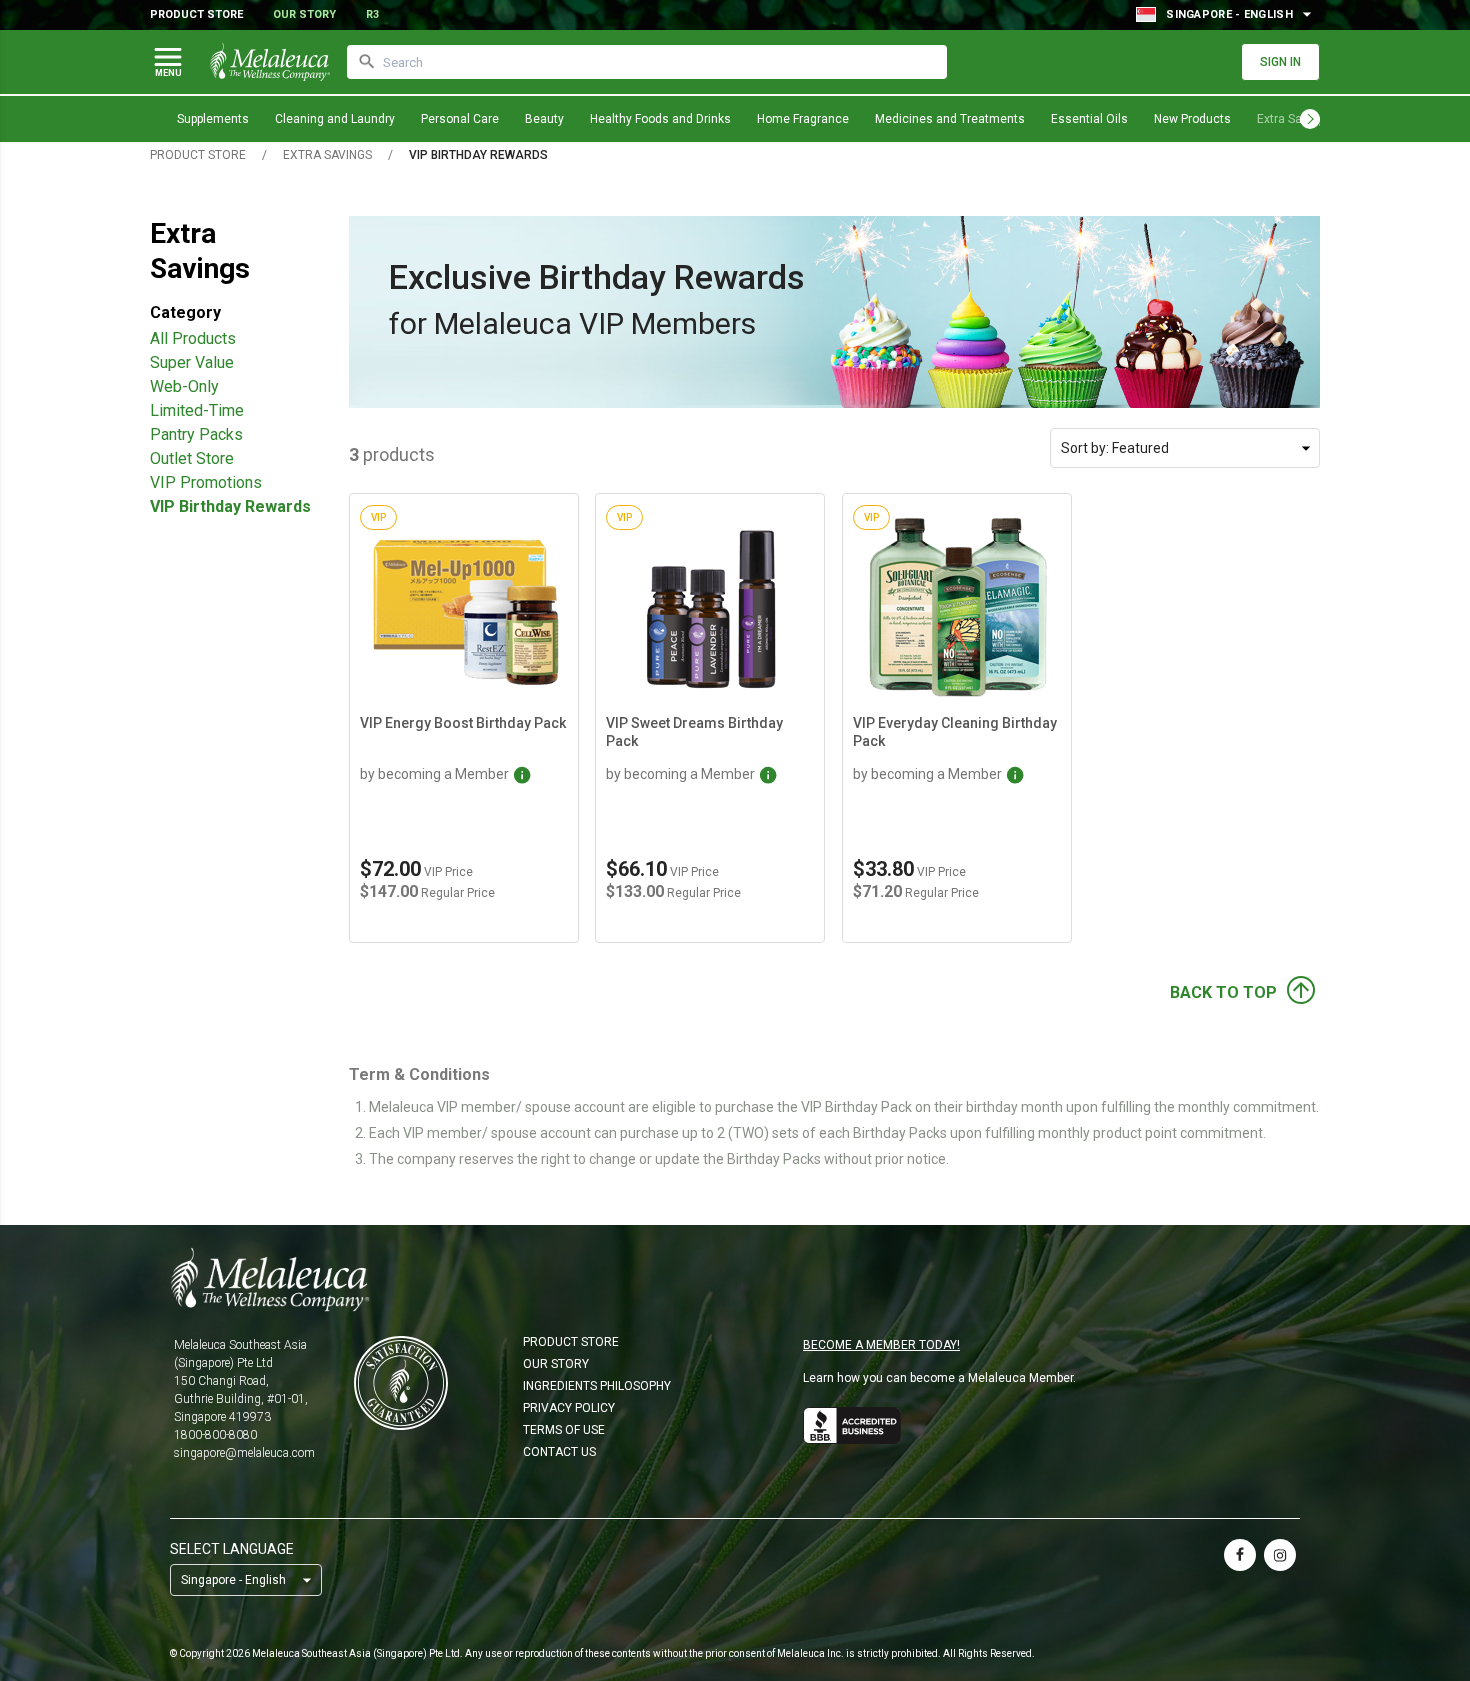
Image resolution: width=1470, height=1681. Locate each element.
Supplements (213, 119)
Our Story (304, 14)
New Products (1192, 119)
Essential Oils (1089, 119)
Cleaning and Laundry (335, 119)
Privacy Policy (569, 1408)
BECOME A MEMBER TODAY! (881, 1345)
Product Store (196, 14)
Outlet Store (192, 458)
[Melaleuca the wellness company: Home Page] (270, 62)
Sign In (1280, 62)
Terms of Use (564, 1430)
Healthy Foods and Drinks (660, 119)
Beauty (544, 119)
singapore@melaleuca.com (244, 1453)
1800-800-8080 (215, 1435)
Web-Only (184, 386)
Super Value (192, 362)
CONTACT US (559, 1452)
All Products (193, 338)
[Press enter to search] (367, 62)
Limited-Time (197, 410)
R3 (372, 14)
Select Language (232, 1549)
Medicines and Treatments (950, 119)
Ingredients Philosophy (597, 1386)
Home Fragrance (803, 119)
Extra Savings (327, 155)
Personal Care (460, 119)
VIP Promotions (206, 482)
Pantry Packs (196, 434)
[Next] (1310, 119)
